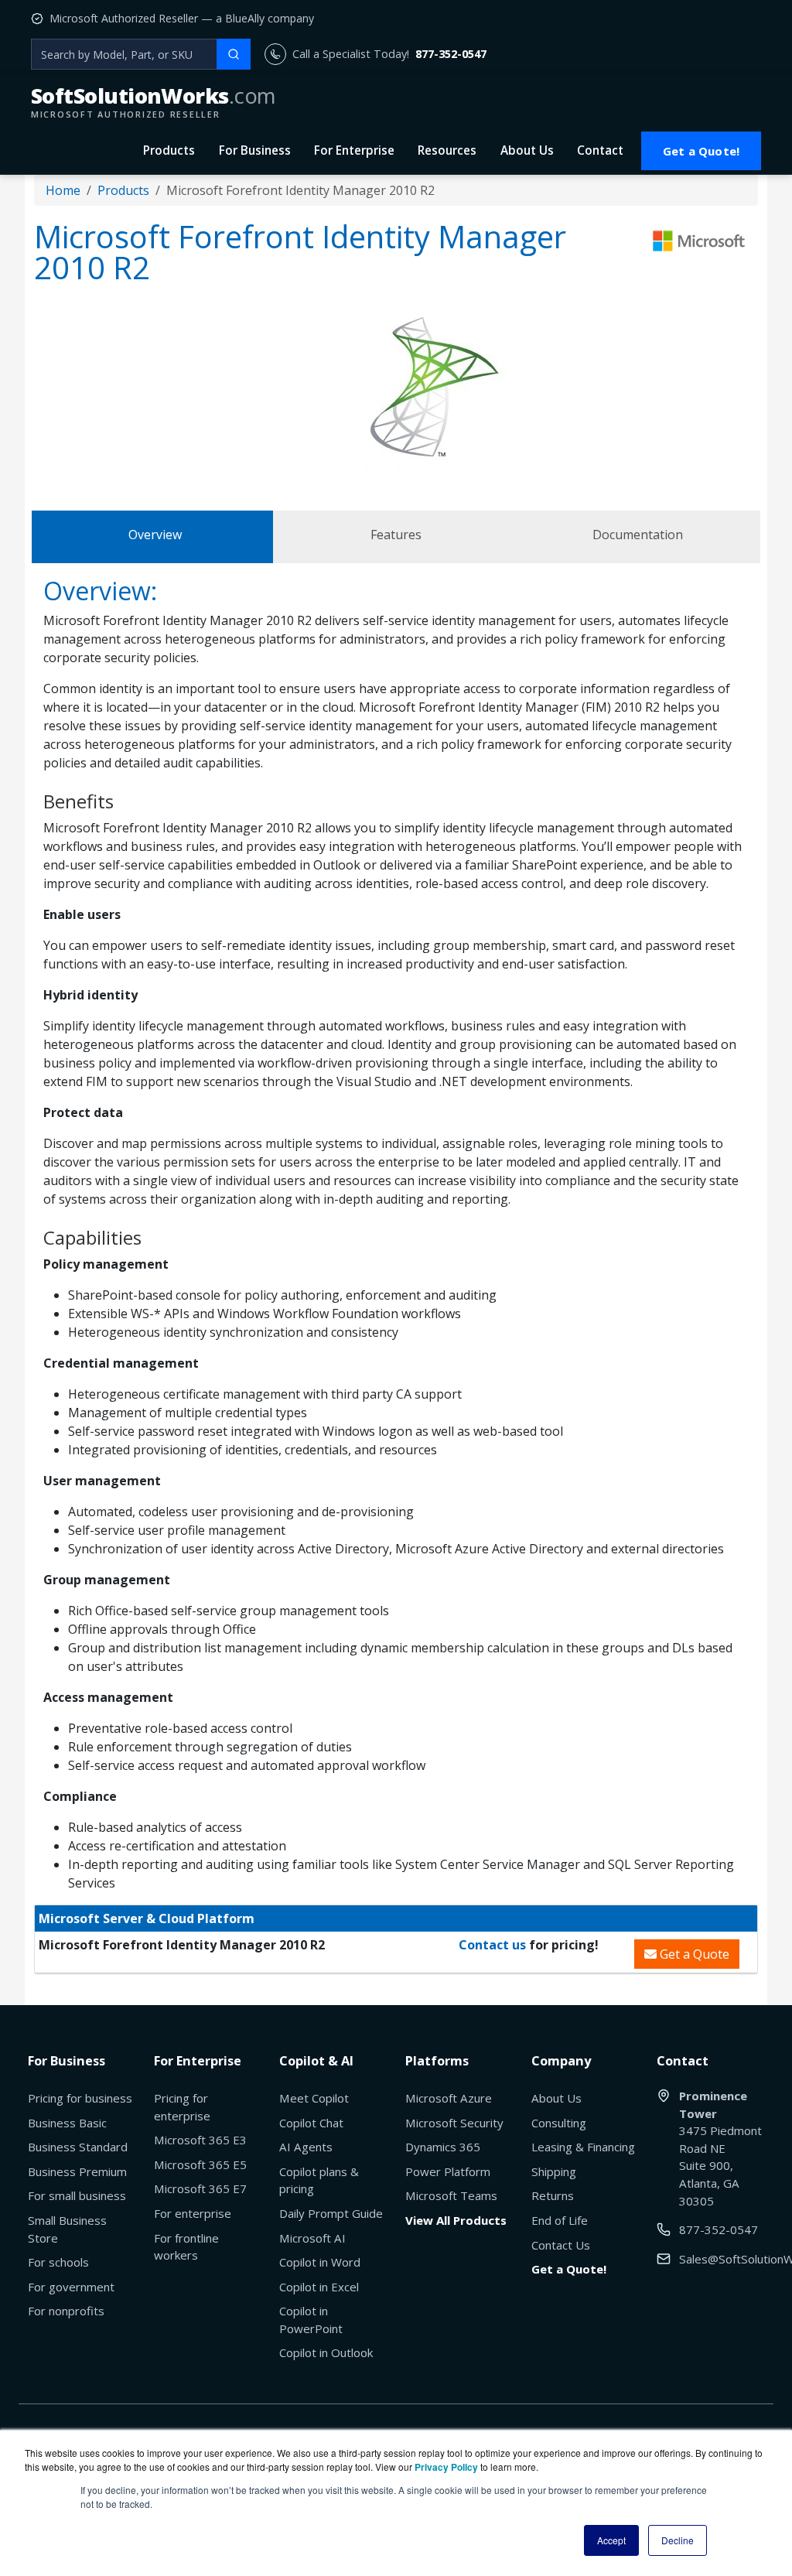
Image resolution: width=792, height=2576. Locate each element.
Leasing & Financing (583, 2147)
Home (63, 190)
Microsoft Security (454, 2123)
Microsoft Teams (451, 2195)
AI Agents (306, 2147)
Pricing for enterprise (182, 2107)
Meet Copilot (314, 2098)
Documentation (638, 535)
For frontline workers (186, 2247)
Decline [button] (678, 2540)
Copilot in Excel (319, 2287)
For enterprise (193, 2213)
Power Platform (448, 2171)
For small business (77, 2195)
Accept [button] (611, 2540)
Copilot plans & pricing (319, 2180)
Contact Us (561, 2245)
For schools (58, 2262)
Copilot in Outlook (326, 2352)
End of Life (560, 2220)
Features (396, 535)
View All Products (456, 2220)
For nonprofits (66, 2311)
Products (169, 150)
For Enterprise (354, 150)
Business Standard (78, 2147)
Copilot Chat (311, 2123)
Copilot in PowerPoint (311, 2320)
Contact (600, 150)
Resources (447, 150)
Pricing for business (80, 2098)
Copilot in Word (320, 2262)
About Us (527, 150)
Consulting (559, 2123)
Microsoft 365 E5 (200, 2164)
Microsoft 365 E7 (200, 2188)
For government (71, 2287)
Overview (155, 535)
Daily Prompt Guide (331, 2213)
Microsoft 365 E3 (200, 2140)
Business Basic (67, 2123)
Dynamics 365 (443, 2147)
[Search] (234, 54)
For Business (255, 150)
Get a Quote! (701, 151)
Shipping (554, 2171)
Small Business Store (67, 2229)
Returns (553, 2195)
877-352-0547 (451, 54)
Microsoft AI (312, 2238)
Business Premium (77, 2171)
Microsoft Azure (449, 2098)
